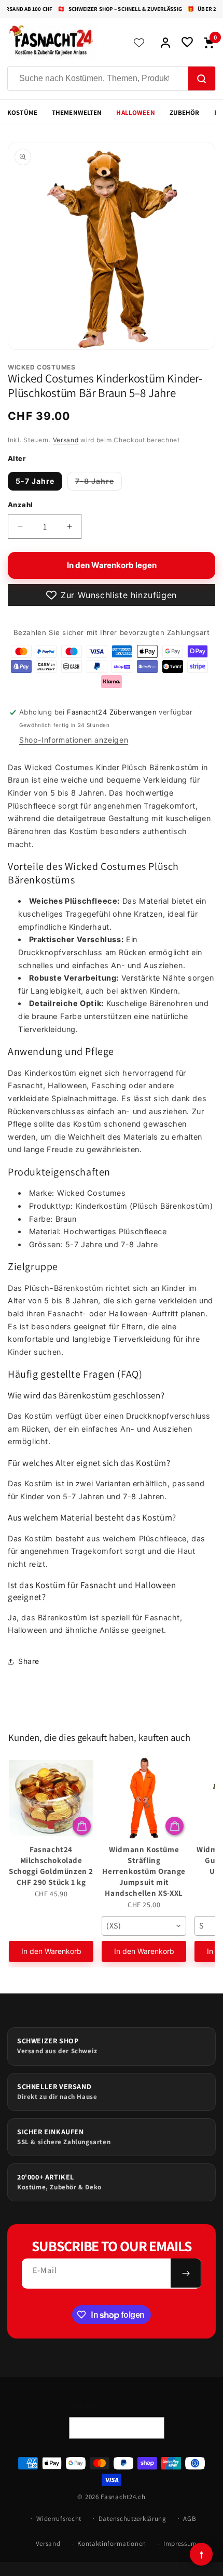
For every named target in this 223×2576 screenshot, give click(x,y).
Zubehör (185, 113)
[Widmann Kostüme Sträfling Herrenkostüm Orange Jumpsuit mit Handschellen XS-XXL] (144, 1798)
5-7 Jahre (35, 481)
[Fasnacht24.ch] (63, 43)
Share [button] (29, 1661)
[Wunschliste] (187, 43)
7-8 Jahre (99, 483)
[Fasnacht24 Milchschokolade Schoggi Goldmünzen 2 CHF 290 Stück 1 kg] (51, 1798)
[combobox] (144, 1926)
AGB (190, 2519)
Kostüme (22, 113)
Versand (66, 440)
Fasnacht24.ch (123, 2497)
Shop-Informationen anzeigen (74, 740)
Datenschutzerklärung (133, 2519)
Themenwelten (77, 113)
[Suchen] (202, 79)
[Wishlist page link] (139, 43)
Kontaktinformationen (112, 2544)
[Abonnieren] (186, 2273)
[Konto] (165, 43)
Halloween (135, 113)
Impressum (180, 2544)
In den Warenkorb (51, 1951)
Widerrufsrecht (59, 2519)
